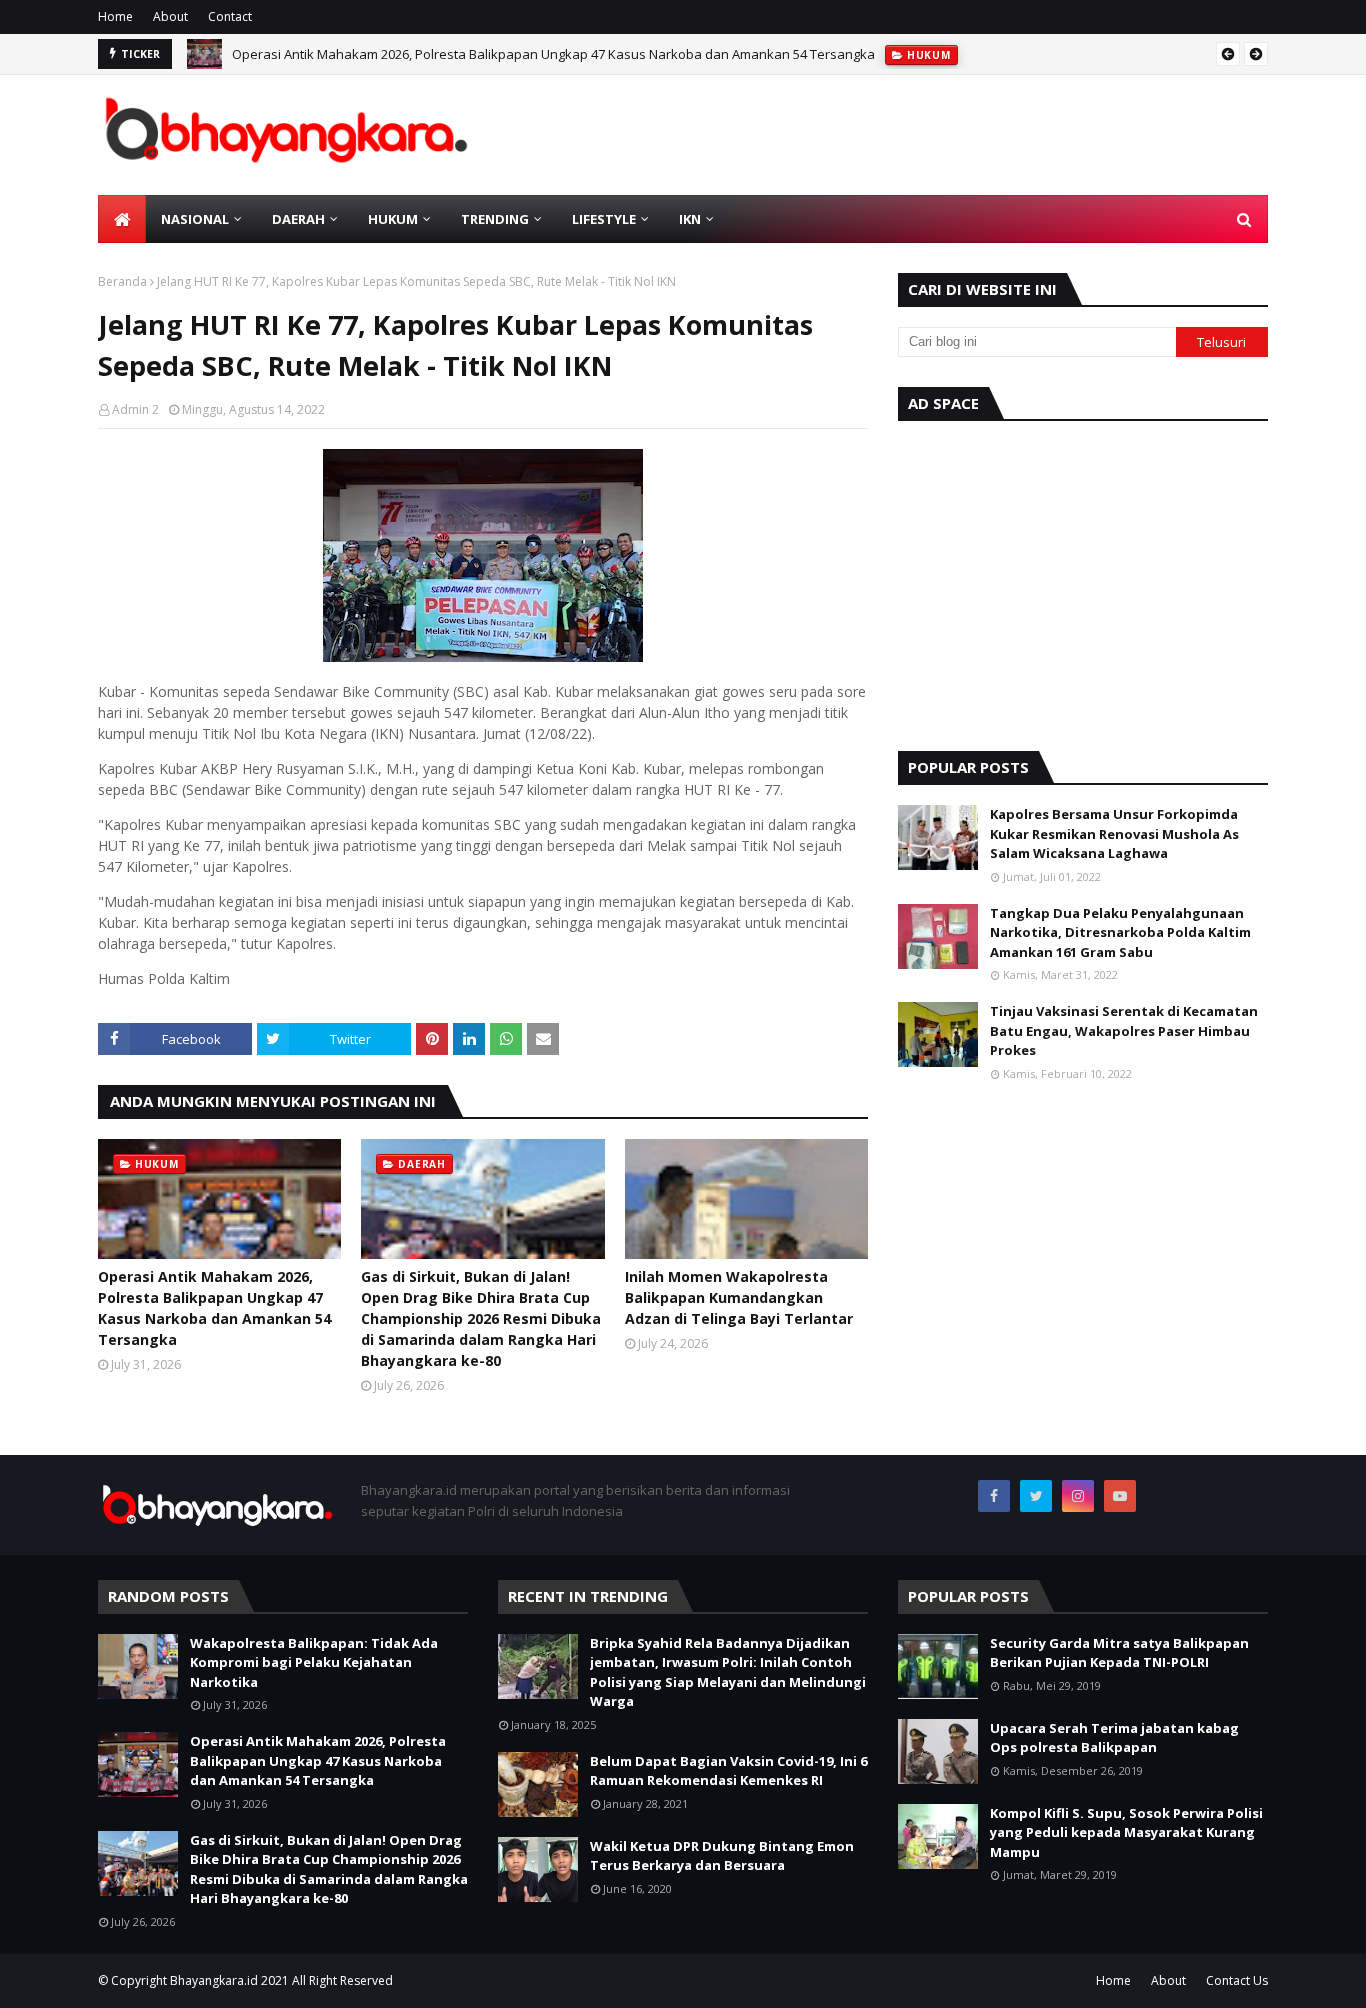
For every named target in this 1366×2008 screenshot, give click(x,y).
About (170, 16)
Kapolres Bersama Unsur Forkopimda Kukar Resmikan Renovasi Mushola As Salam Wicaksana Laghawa (1114, 833)
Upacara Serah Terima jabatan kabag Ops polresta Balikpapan (1114, 1738)
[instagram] (1078, 1496)
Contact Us (1237, 1980)
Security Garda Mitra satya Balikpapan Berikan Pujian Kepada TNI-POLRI (1119, 1653)
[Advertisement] (1083, 581)
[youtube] (1120, 1496)
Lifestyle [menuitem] (604, 219)
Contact (230, 16)
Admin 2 (135, 409)
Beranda (122, 281)
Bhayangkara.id (214, 1980)
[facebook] (994, 1496)
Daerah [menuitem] (298, 219)
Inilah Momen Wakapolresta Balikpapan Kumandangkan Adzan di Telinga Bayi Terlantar (739, 1297)
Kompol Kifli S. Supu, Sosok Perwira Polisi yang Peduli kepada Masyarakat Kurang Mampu (1126, 1832)
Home (115, 16)
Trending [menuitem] (495, 219)
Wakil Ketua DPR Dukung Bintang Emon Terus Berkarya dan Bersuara (722, 1856)
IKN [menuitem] (690, 219)
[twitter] (1036, 1496)
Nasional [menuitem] (195, 219)
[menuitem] (122, 219)
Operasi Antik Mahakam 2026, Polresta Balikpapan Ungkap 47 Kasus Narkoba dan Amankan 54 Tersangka (553, 54)
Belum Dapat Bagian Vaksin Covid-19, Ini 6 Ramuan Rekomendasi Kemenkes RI (728, 1771)
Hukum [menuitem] (393, 219)
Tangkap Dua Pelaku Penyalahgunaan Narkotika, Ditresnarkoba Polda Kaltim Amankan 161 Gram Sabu (1120, 932)
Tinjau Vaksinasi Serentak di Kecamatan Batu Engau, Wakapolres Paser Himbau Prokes (1124, 1030)
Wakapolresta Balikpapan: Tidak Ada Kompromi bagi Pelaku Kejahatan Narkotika (314, 1662)
